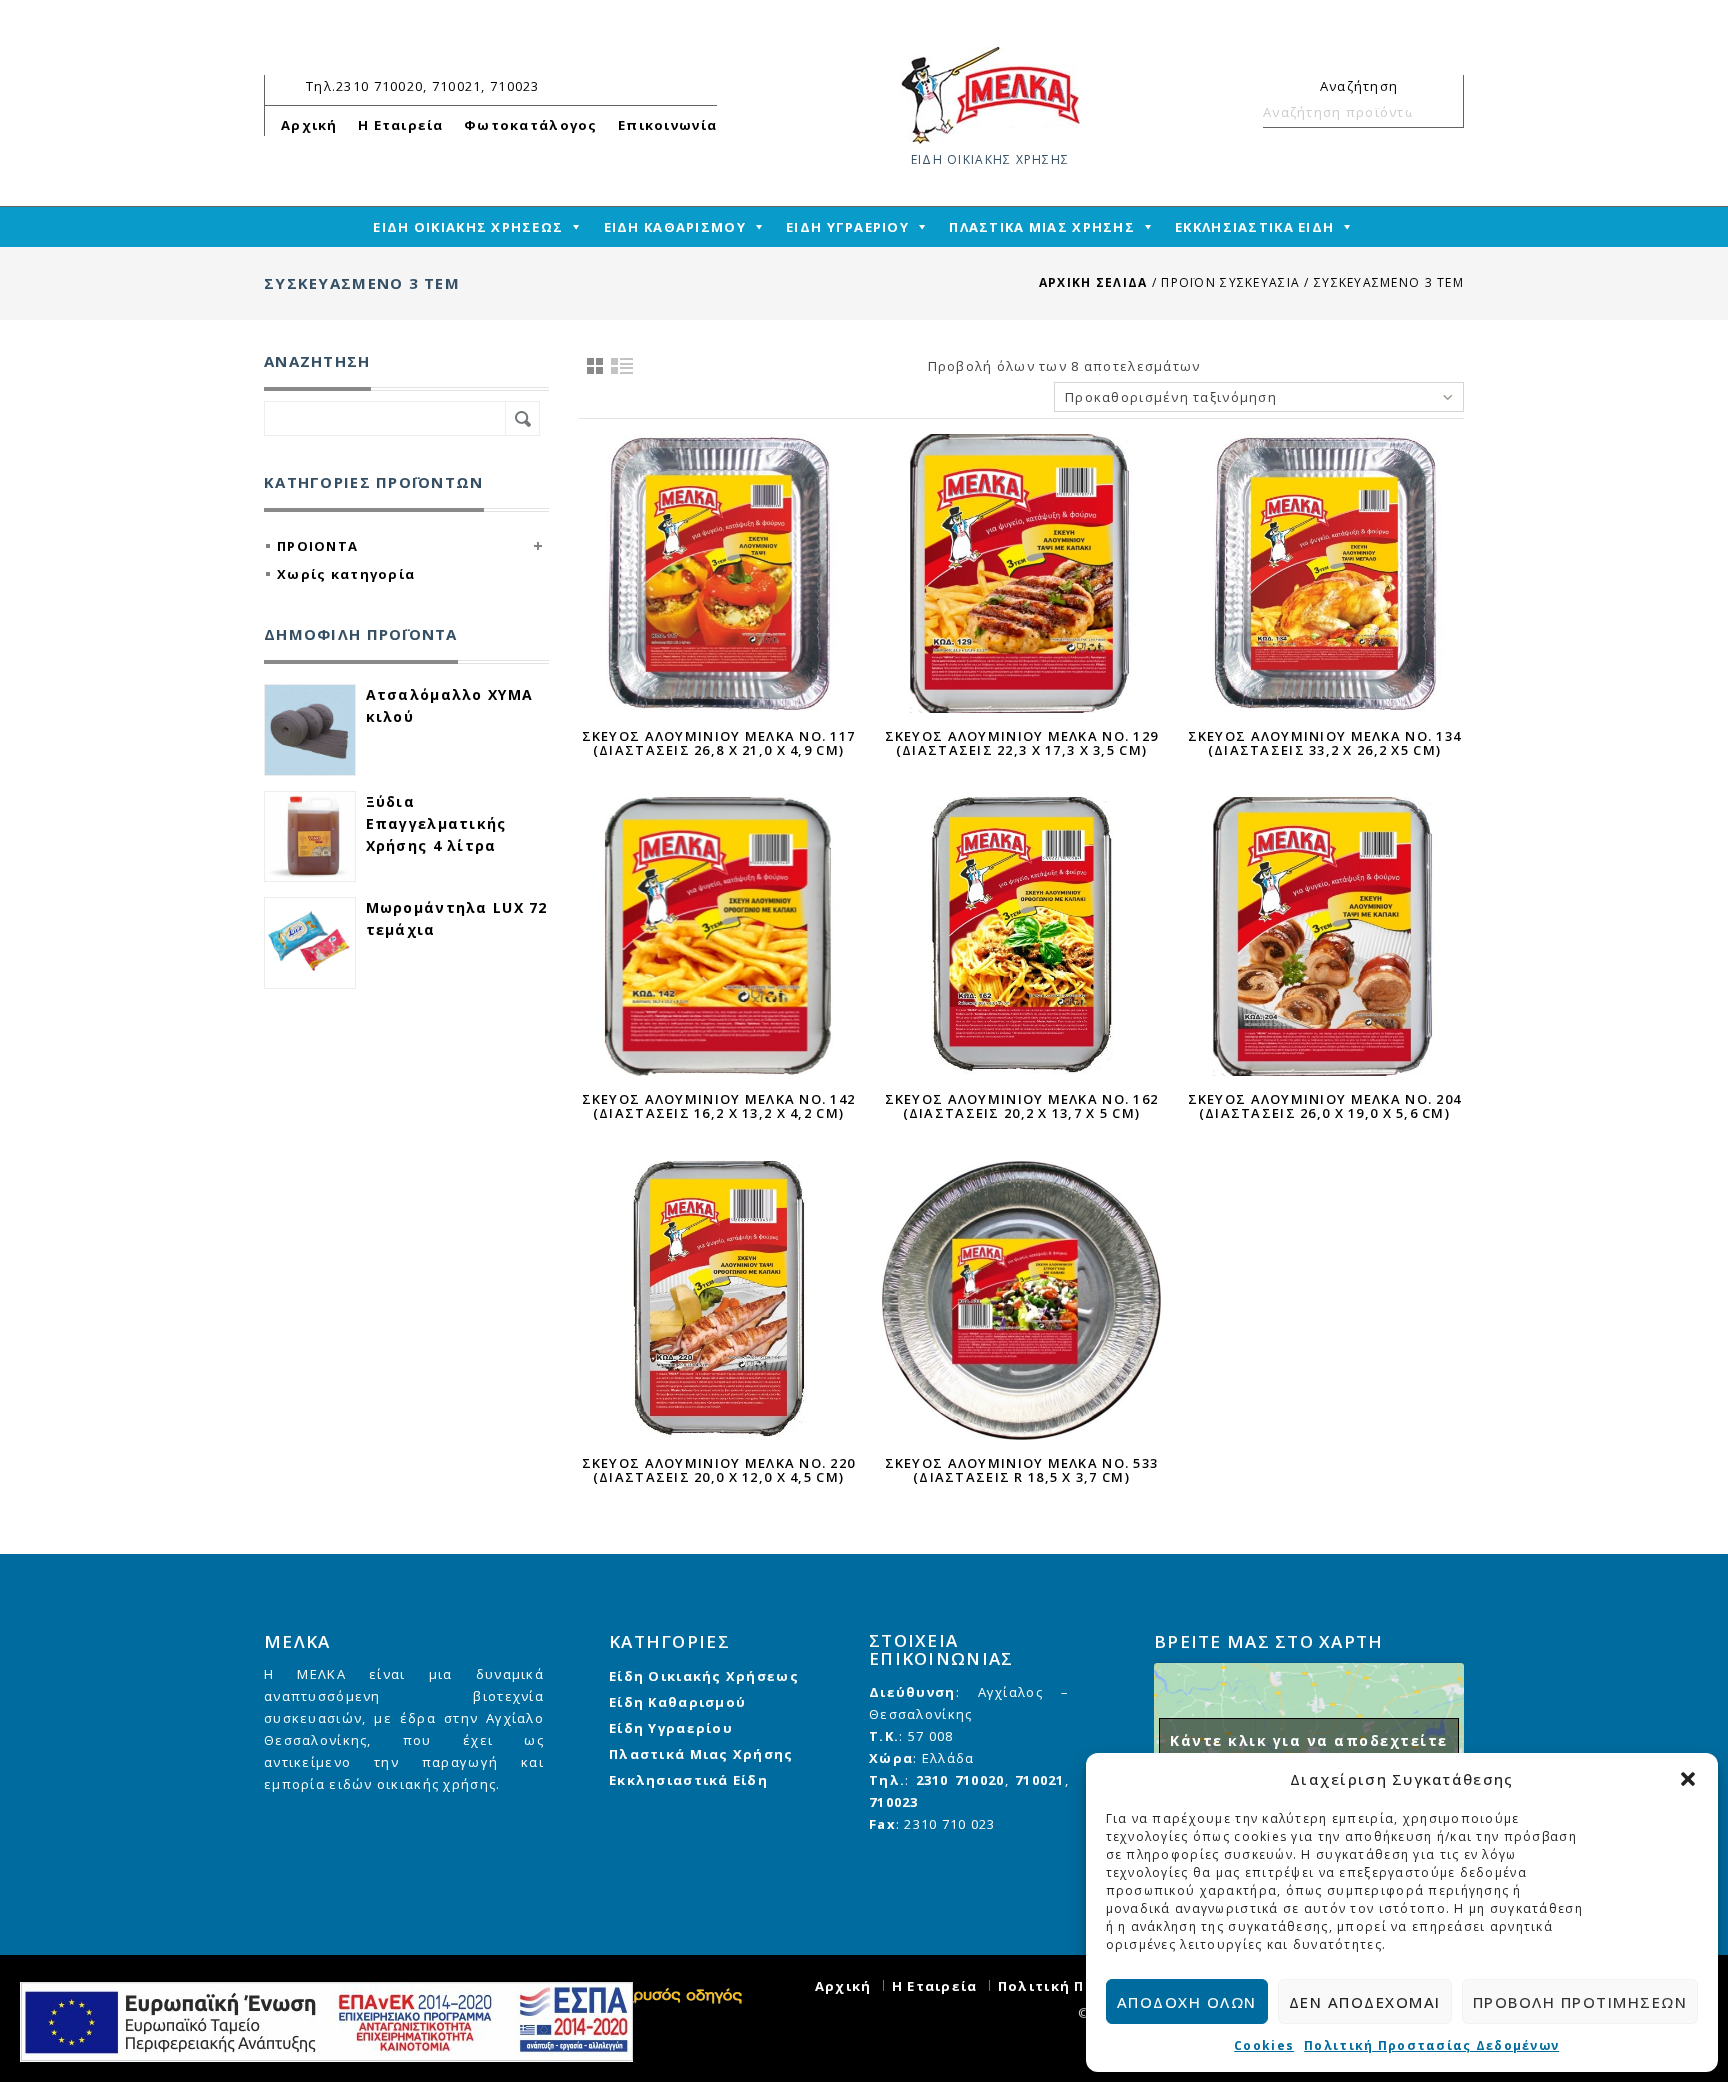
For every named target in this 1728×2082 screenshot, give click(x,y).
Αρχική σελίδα (1093, 282)
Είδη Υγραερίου (671, 1728)
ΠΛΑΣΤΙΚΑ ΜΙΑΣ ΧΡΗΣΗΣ (1042, 227)
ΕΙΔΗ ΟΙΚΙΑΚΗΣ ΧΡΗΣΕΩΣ (468, 227)
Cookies (1264, 2045)
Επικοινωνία (667, 125)
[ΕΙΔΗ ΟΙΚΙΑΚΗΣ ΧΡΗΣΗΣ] (990, 94)
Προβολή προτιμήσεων (1580, 2002)
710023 (894, 1802)
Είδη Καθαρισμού (677, 1702)
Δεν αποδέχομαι (1365, 2002)
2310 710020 (960, 1780)
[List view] (622, 366)
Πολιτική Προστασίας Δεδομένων (1431, 2045)
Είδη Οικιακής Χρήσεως (704, 1676)
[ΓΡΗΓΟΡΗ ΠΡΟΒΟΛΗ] (718, 573)
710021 (1040, 1780)
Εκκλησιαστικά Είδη (688, 1780)
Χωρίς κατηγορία (346, 574)
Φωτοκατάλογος (531, 125)
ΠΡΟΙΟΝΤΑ (317, 546)
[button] (1688, 1779)
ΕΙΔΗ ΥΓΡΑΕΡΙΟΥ (847, 227)
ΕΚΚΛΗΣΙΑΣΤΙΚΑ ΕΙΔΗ (1254, 227)
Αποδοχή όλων (1187, 2002)
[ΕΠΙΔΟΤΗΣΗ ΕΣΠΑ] (326, 2022)
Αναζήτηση (1440, 112)
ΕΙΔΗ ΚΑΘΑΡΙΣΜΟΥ (675, 227)
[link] (683, 1994)
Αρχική (309, 125)
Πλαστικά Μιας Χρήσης (701, 1754)
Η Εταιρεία (401, 125)
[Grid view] (594, 366)
